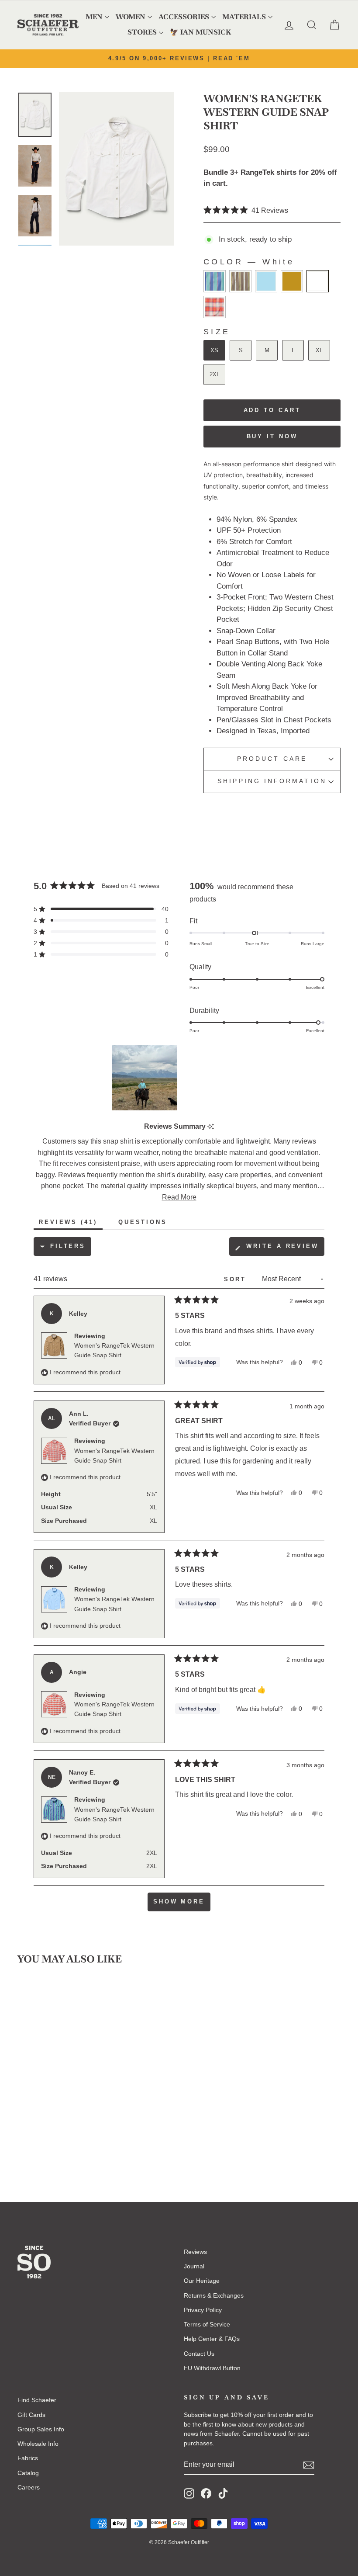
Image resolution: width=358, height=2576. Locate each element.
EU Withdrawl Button (212, 2368)
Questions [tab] (145, 1224)
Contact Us (199, 2354)
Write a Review (284, 1249)
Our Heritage (202, 2281)
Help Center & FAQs (212, 2339)
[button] (246, 210)
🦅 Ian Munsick (200, 32)
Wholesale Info (38, 2444)
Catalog (28, 2473)
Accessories (184, 17)
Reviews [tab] (71, 1224)
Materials (244, 17)
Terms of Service (207, 2324)
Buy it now (272, 436)
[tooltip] (211, 1127)
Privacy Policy (203, 2310)
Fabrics (28, 2458)
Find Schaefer (37, 2400)
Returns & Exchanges (214, 2295)
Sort (237, 1279)
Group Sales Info (41, 2429)
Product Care (272, 759)
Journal (194, 2266)
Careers (29, 2487)
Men (94, 17)
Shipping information (272, 781)
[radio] (215, 281)
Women (131, 17)
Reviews (195, 2252)
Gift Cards (31, 2415)
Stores (142, 32)
